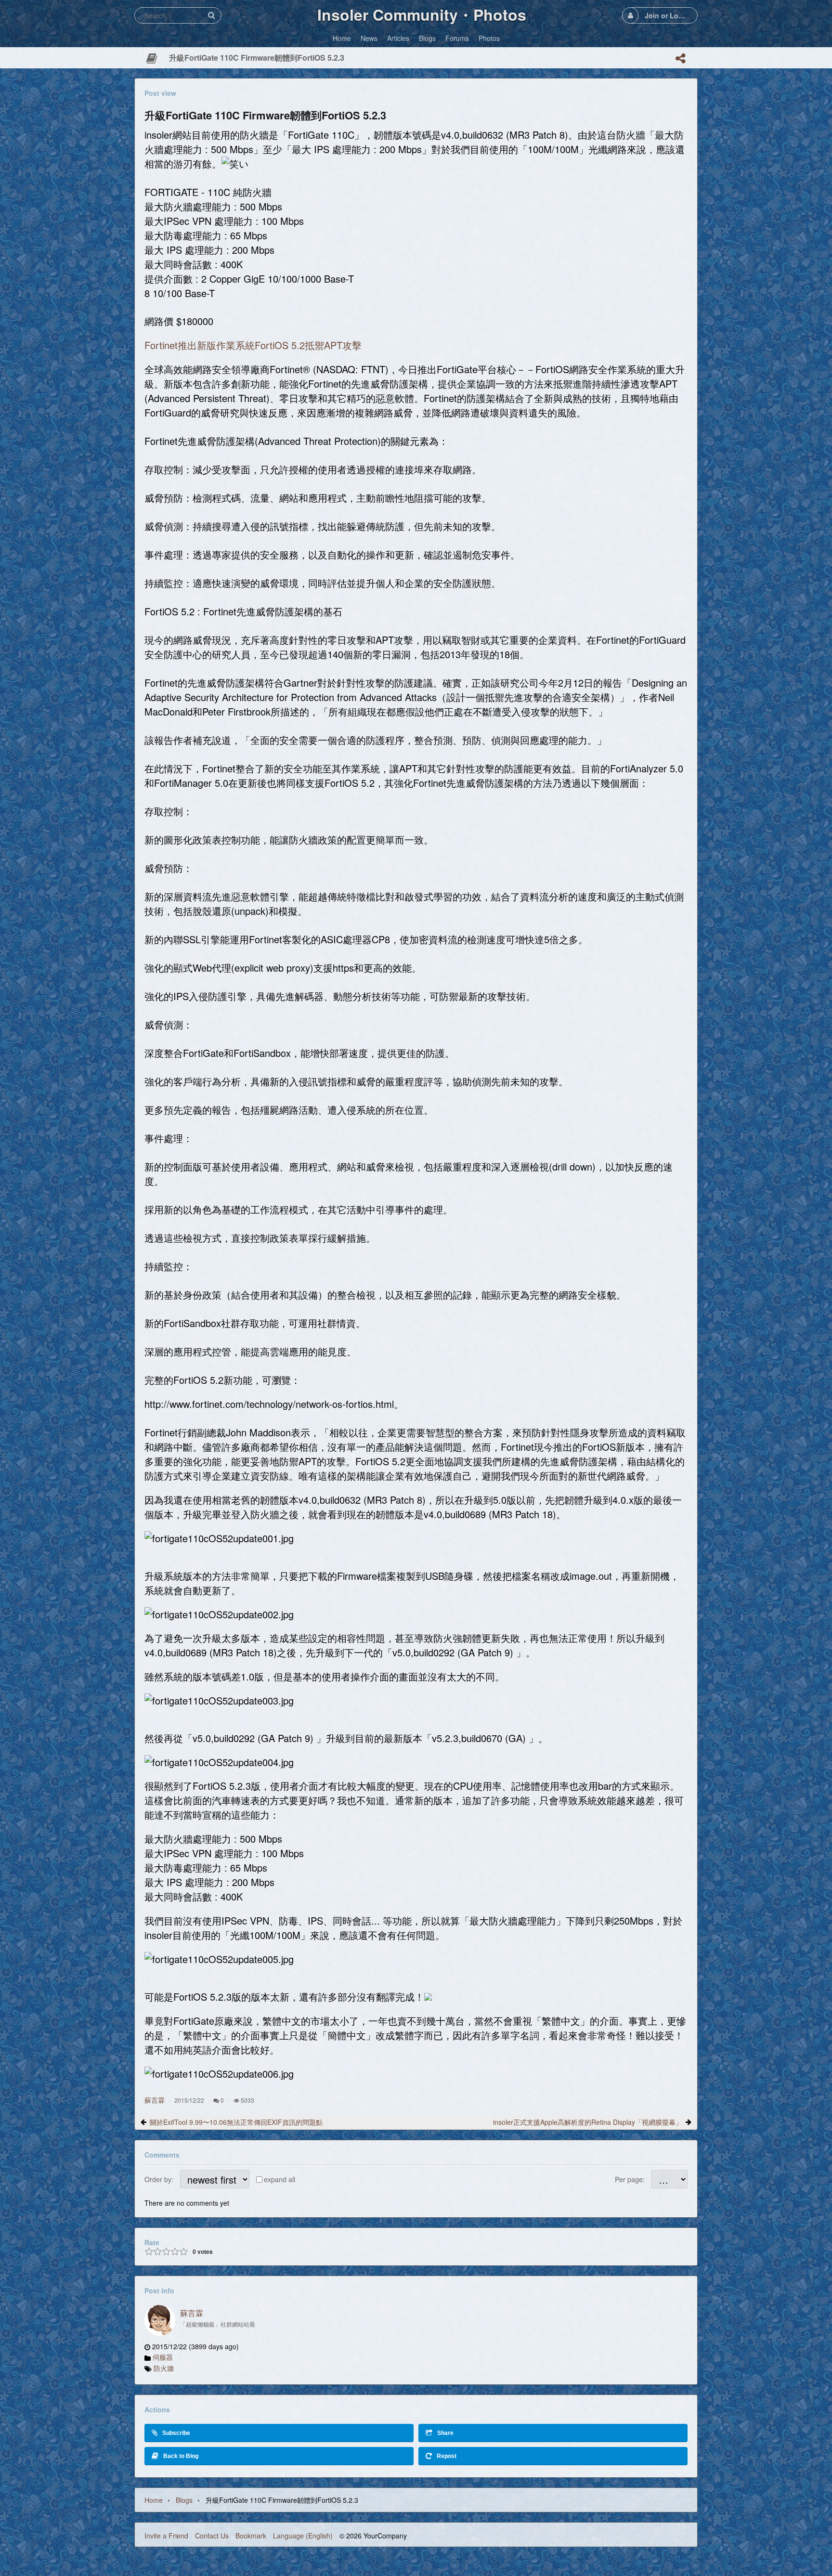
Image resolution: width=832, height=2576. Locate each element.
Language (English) (303, 2536)
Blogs (184, 2500)
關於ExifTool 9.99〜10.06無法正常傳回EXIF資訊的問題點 (236, 2122)
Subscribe (176, 2433)
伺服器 (163, 2357)
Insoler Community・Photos (422, 14)
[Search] (211, 15)
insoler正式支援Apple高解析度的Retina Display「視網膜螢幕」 (588, 2122)
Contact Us (212, 2536)
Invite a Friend (166, 2536)
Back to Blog (181, 2456)
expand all (279, 2179)
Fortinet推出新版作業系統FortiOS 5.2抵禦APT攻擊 (253, 345)
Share (445, 2433)
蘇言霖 (155, 2100)
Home (154, 2500)
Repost (447, 2456)
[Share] (680, 58)
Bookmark (251, 2536)
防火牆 (164, 2368)
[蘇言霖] (160, 2320)
